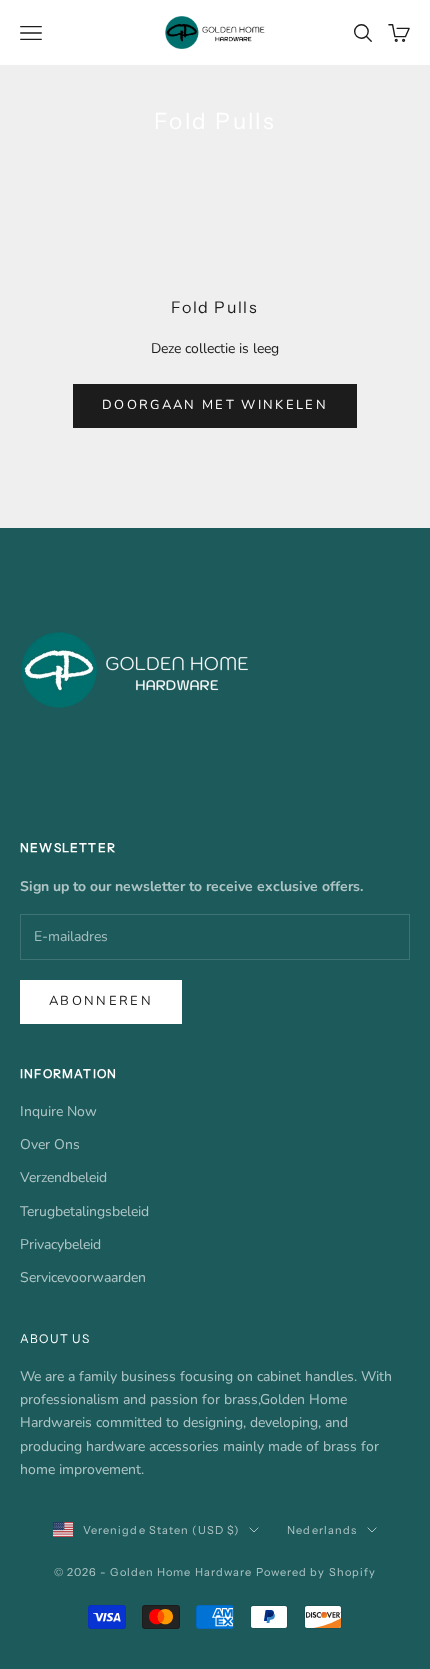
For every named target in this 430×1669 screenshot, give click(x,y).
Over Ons (50, 1144)
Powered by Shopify (316, 1572)
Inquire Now (58, 1111)
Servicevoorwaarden (83, 1277)
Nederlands (322, 1530)
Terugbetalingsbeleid (84, 1211)
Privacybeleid (60, 1244)
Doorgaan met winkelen (215, 405)
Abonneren (101, 1001)
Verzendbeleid (63, 1177)
